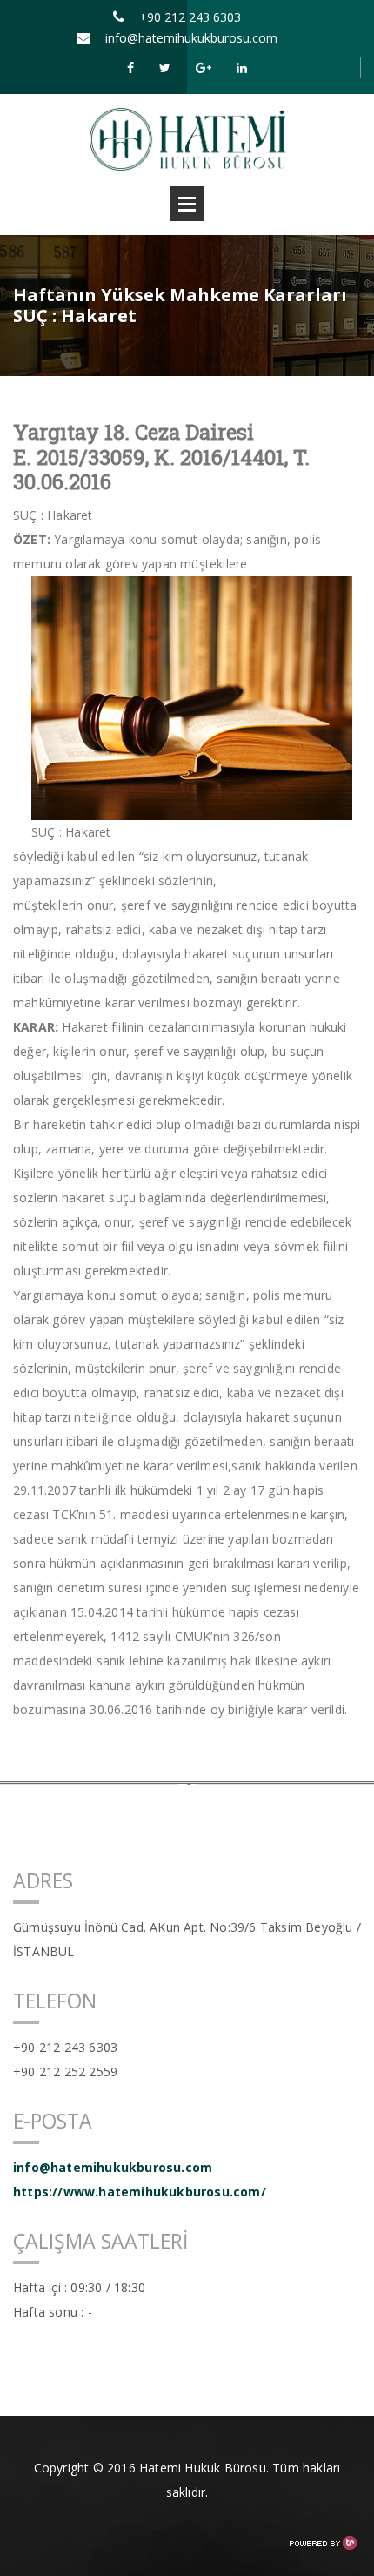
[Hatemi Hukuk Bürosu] (187, 138)
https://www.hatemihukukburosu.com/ (140, 2192)
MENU (187, 204)
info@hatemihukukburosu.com (191, 38)
